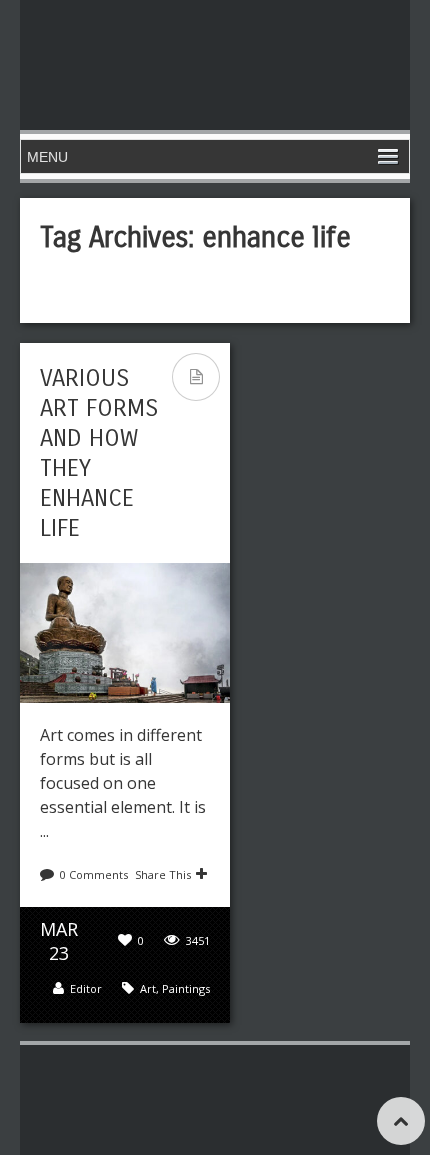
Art (148, 988)
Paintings (186, 988)
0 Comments (94, 874)
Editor (86, 988)
